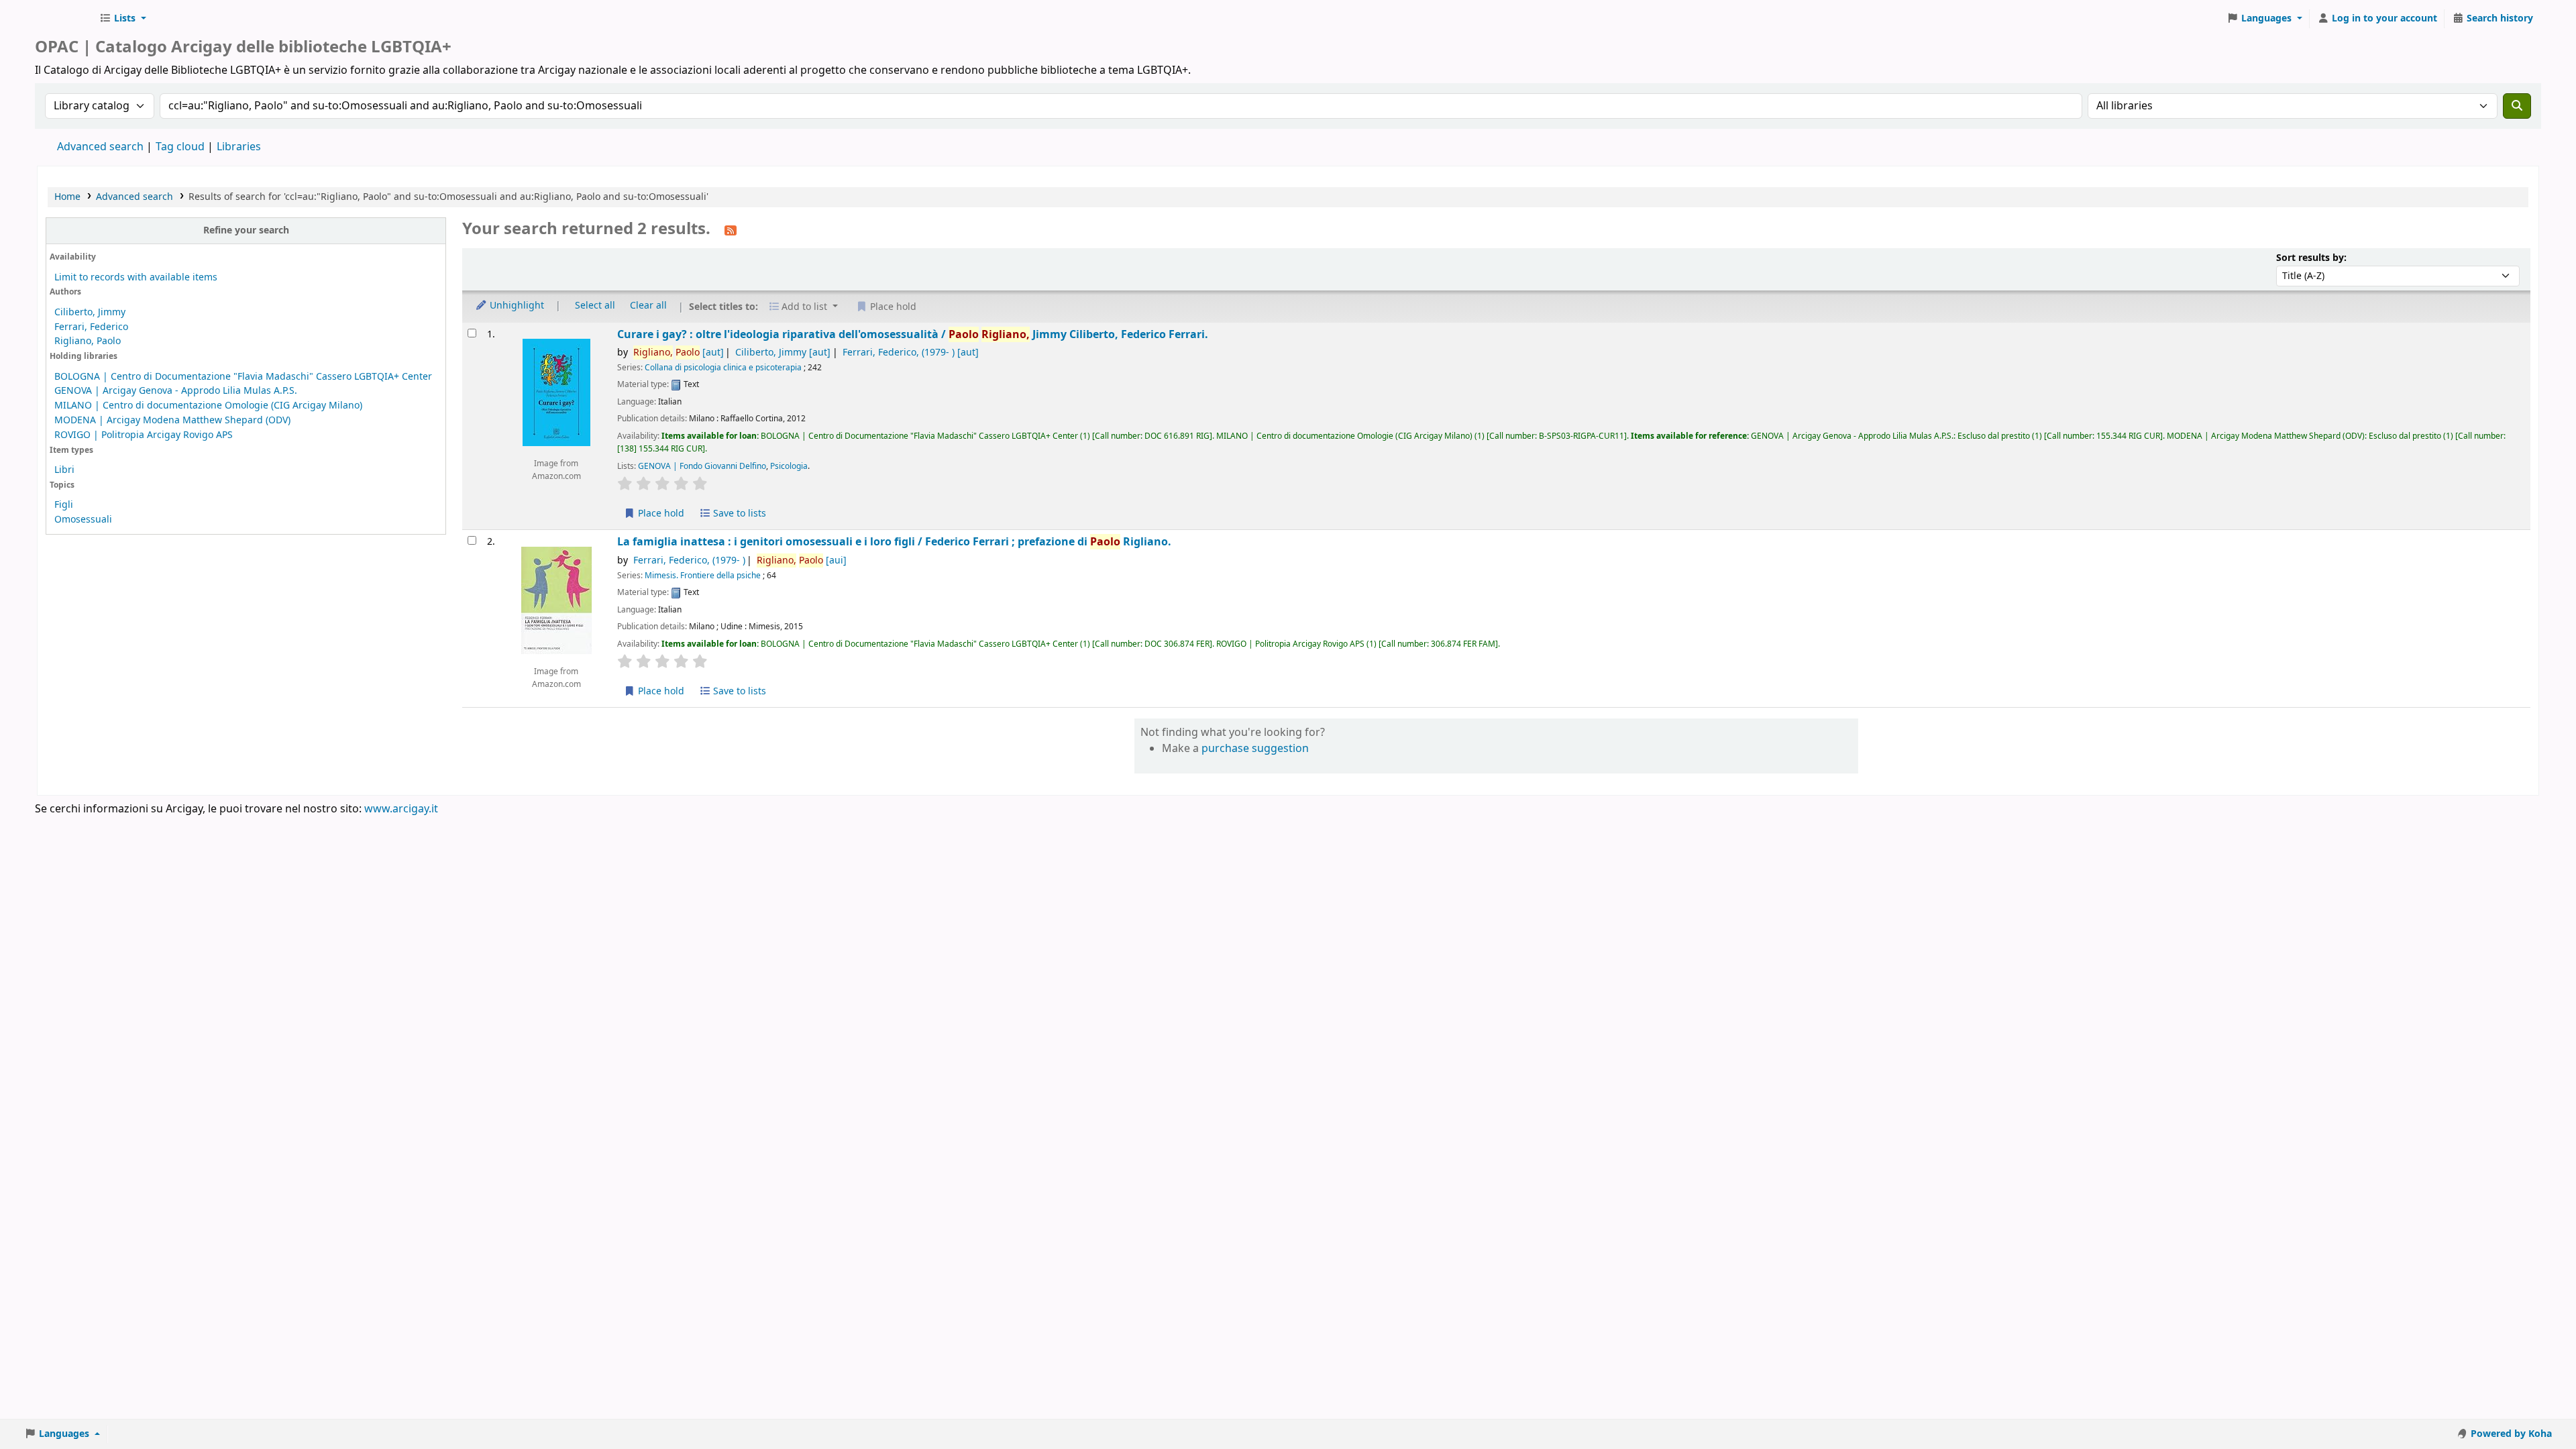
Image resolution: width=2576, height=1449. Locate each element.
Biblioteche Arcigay (64, 19)
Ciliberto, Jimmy (90, 312)
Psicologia (789, 466)
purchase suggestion (1255, 749)
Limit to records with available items (136, 277)
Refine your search (246, 230)
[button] (123, 19)
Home (67, 197)
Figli (64, 505)
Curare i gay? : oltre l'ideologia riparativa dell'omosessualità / (913, 334)
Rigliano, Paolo (88, 341)
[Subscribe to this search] (731, 230)
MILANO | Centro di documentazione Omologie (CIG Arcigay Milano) (208, 406)
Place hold (660, 514)
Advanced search (100, 147)
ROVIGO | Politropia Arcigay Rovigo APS (144, 435)
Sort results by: (2311, 258)
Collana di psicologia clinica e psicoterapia (723, 368)
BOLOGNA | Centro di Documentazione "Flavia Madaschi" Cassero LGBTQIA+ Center (243, 377)
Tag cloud (180, 147)
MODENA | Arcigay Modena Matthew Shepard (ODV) (172, 420)
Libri (64, 470)
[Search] (2517, 106)
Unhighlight (516, 306)
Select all (595, 306)
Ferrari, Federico (91, 327)
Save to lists (738, 514)
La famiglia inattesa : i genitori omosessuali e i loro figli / (894, 542)
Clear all (648, 306)
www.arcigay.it (401, 809)
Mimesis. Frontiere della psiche (703, 576)
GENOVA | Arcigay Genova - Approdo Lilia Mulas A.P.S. (176, 391)
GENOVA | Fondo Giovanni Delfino (702, 466)
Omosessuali (83, 520)
